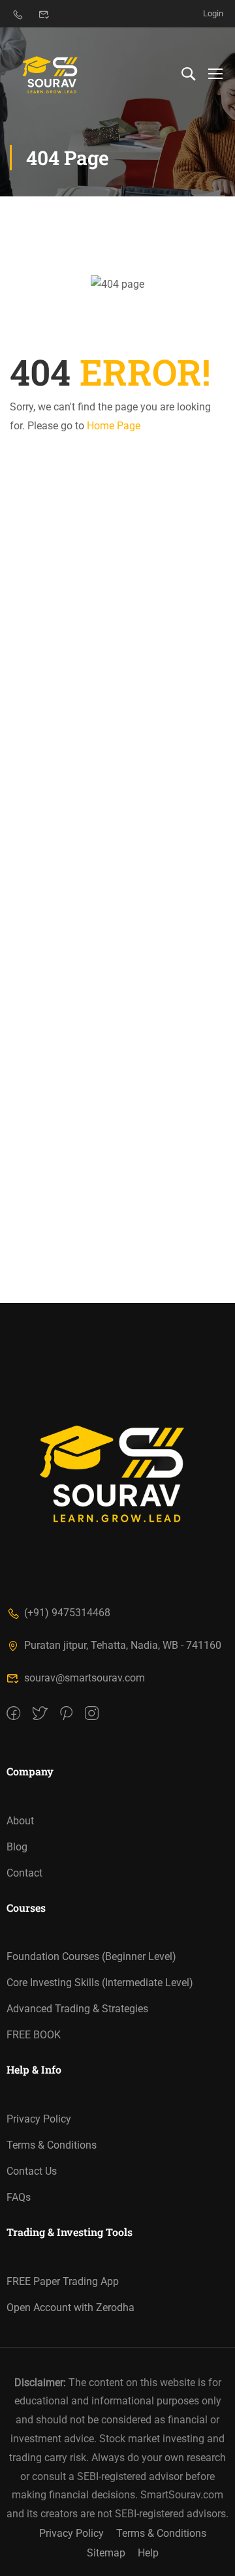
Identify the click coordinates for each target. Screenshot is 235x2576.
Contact (24, 1873)
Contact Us (32, 2171)
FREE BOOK (34, 2035)
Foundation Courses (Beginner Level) (91, 1956)
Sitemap (106, 2553)
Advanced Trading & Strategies (77, 2009)
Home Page (114, 426)
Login (213, 13)
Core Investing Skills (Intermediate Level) (100, 1983)
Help (148, 2553)
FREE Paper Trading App (63, 2281)
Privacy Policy (39, 2119)
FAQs (19, 2197)
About (20, 1821)
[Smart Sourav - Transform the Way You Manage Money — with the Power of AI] (52, 73)
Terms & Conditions (52, 2145)
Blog (17, 1847)
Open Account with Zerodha (70, 2308)
